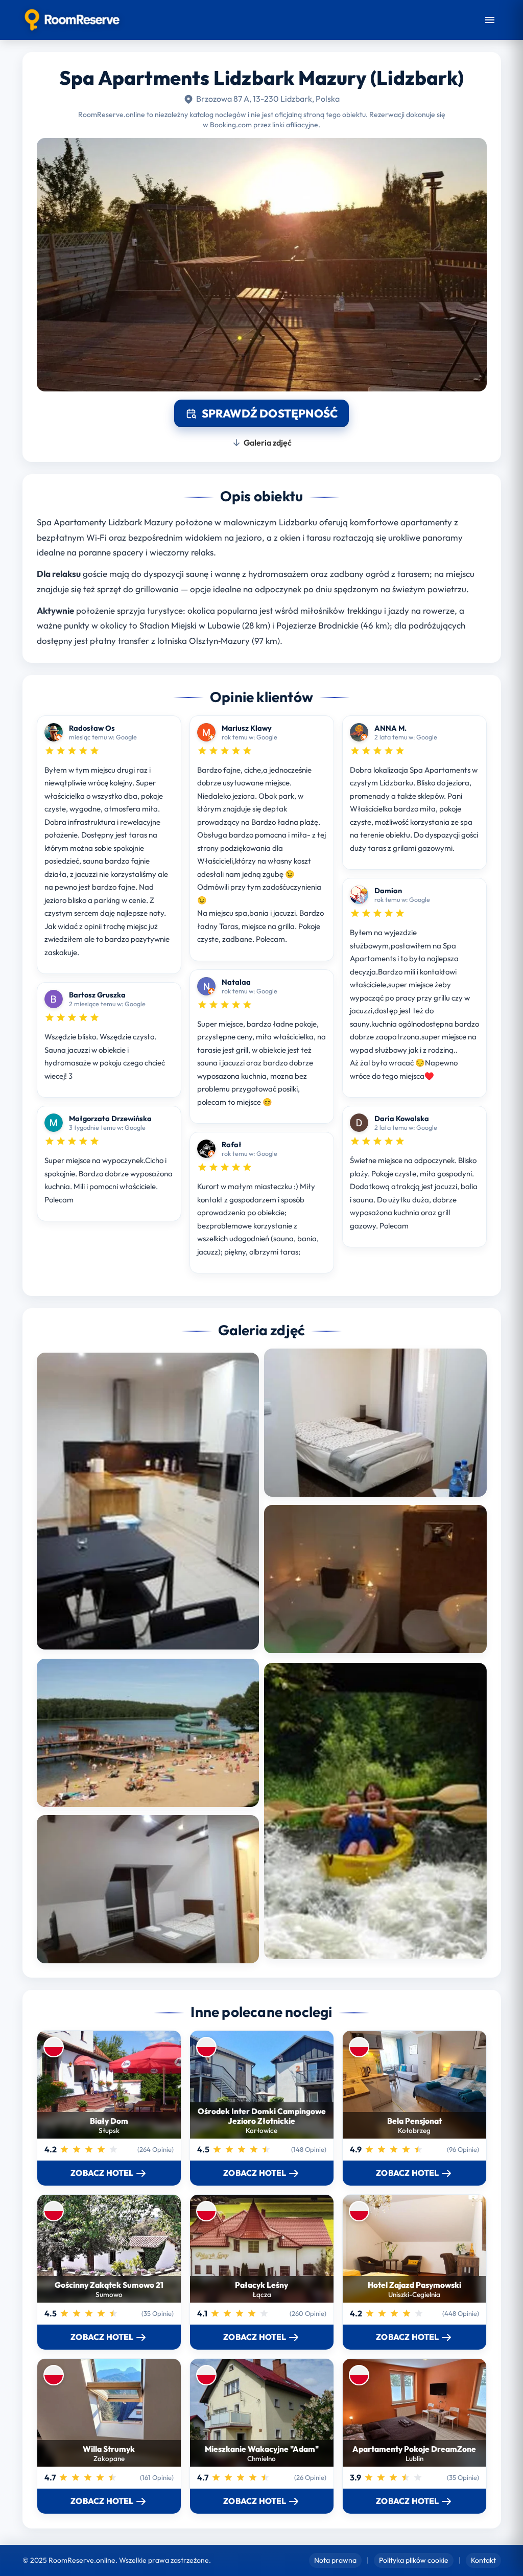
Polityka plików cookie (414, 2560)
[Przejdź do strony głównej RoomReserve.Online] (72, 20)
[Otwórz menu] (490, 20)
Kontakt (483, 2560)
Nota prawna (335, 2560)
